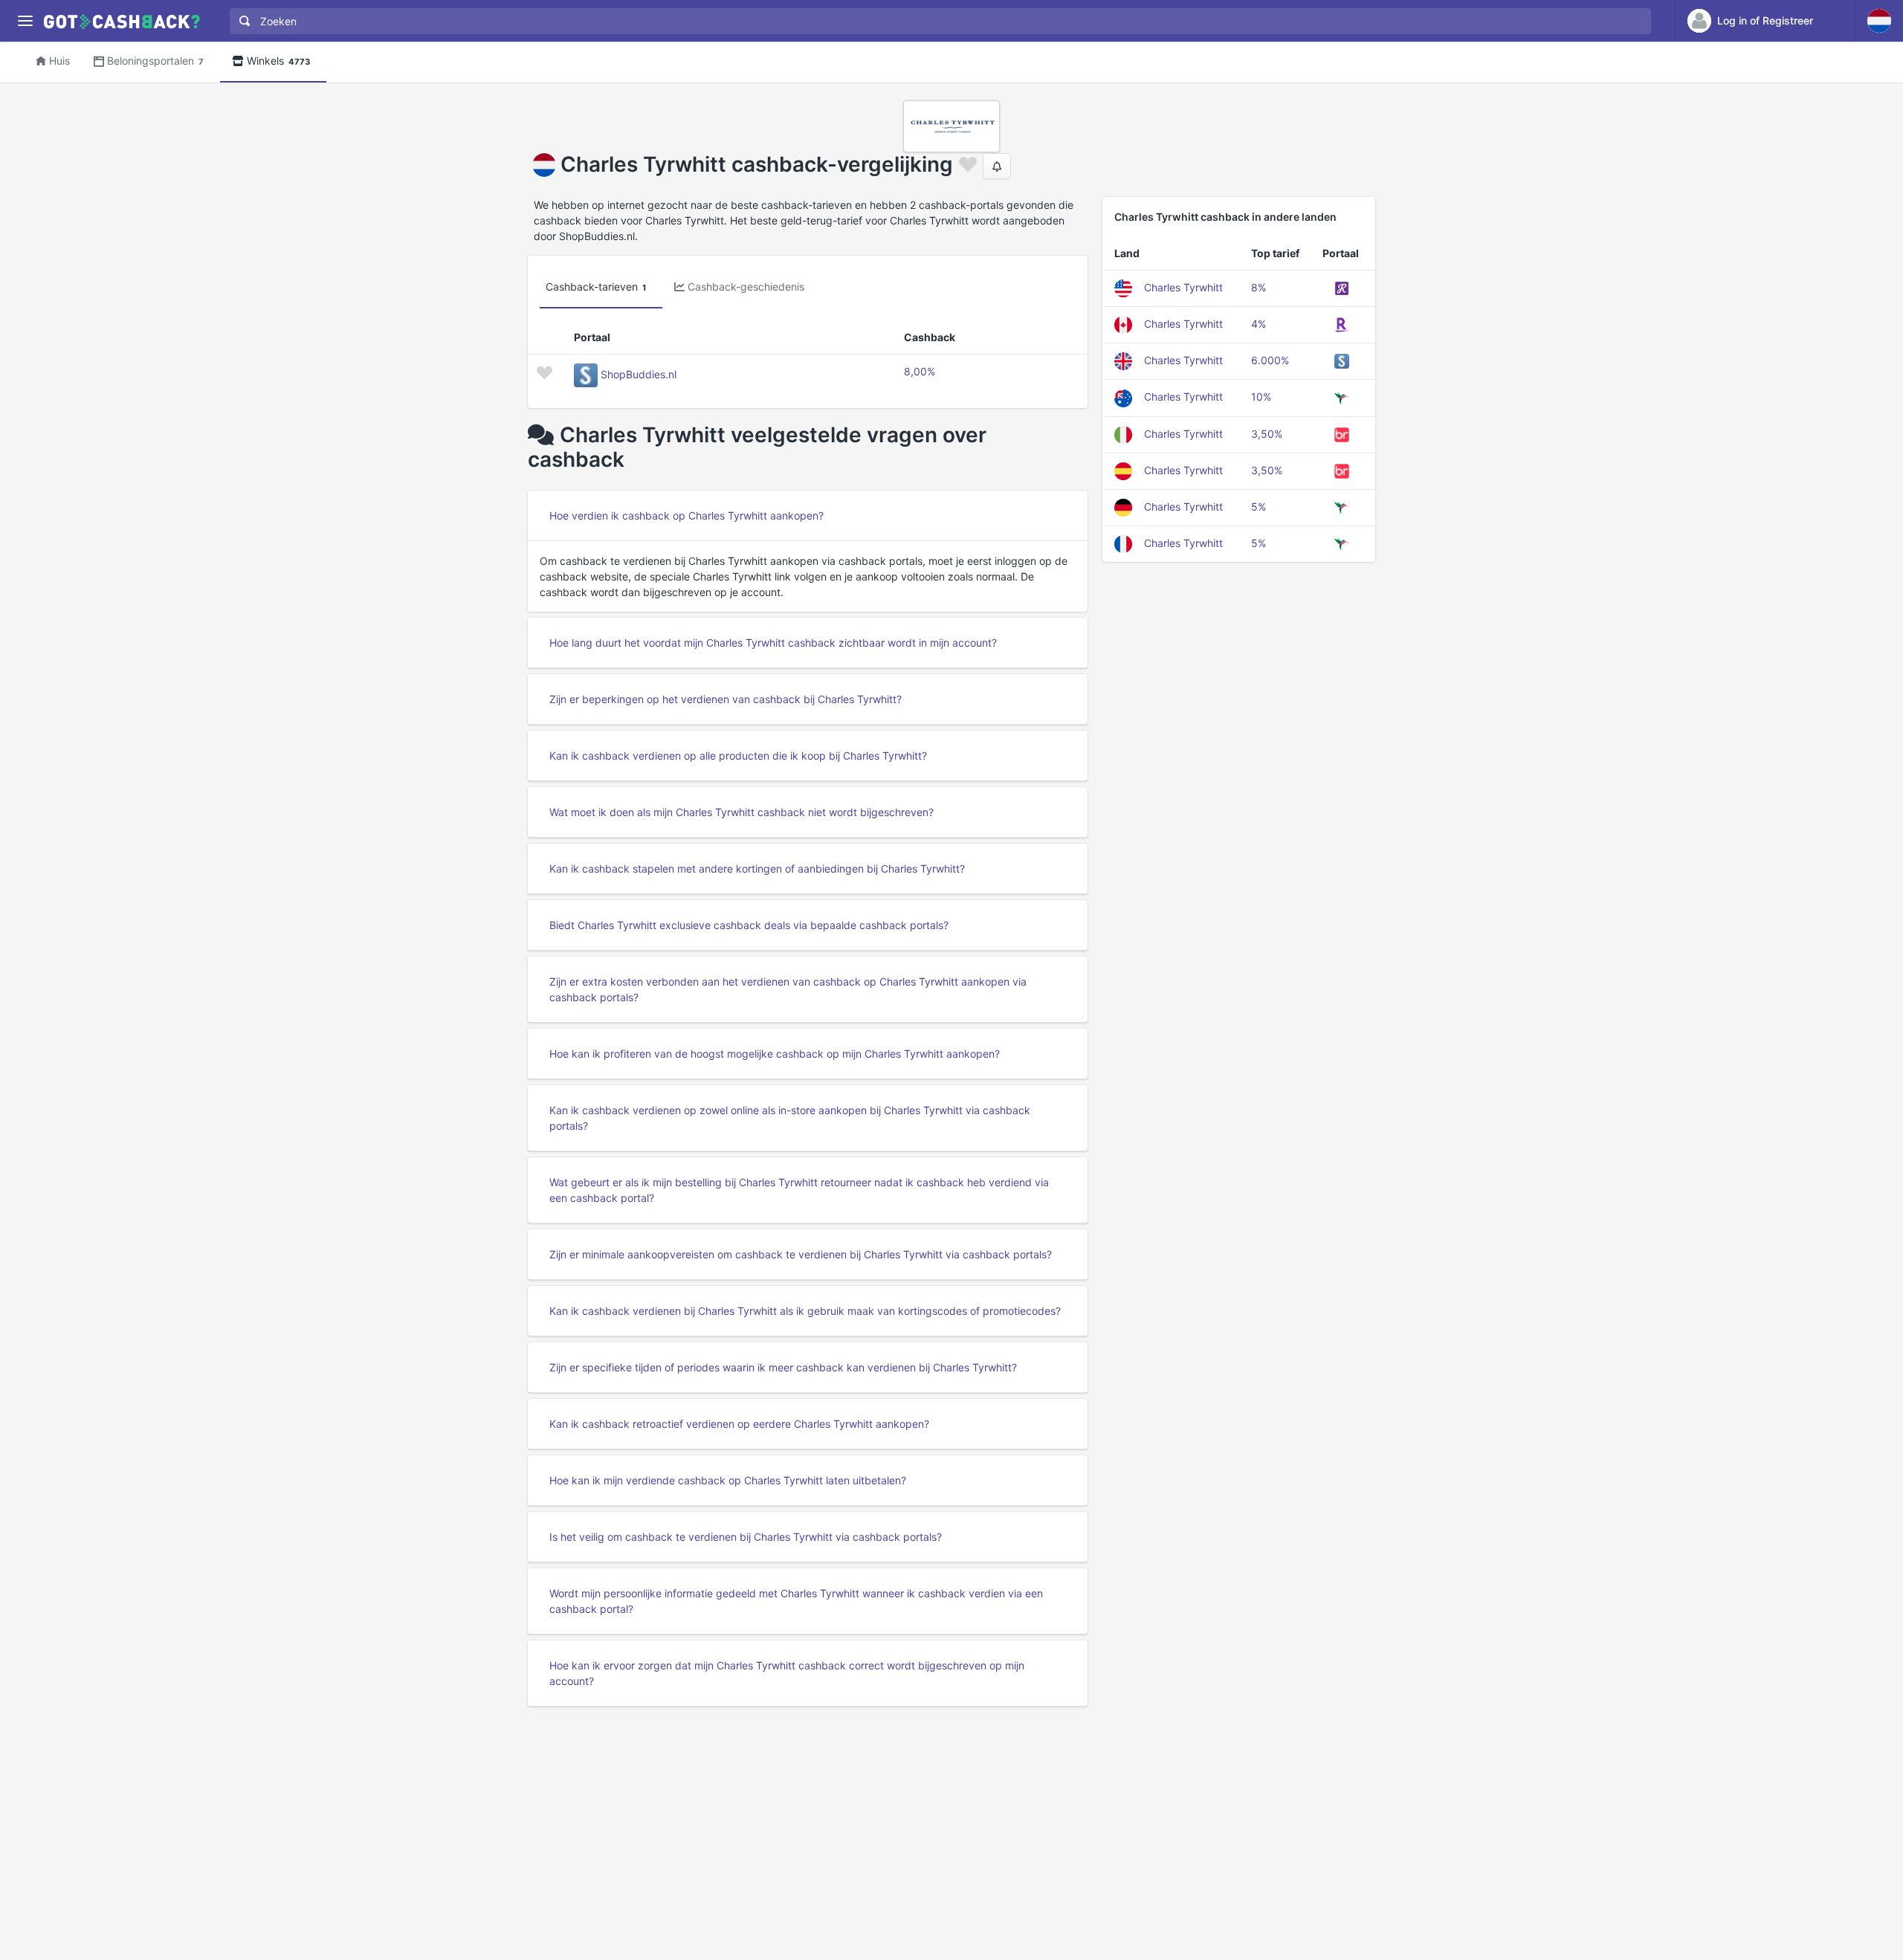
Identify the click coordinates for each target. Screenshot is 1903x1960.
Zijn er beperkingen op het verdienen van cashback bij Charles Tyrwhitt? (726, 699)
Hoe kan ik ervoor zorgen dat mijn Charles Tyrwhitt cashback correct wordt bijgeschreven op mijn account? (787, 1673)
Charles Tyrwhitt (1183, 287)
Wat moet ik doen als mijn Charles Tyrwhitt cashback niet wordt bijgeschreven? (742, 812)
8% (1259, 287)
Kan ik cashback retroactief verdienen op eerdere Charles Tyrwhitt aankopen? (739, 1424)
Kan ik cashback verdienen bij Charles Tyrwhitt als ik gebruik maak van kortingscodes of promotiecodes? (805, 1311)
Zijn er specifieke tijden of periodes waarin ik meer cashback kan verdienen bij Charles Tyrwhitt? (783, 1367)
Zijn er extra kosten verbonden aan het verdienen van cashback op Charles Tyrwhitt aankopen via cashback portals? (788, 989)
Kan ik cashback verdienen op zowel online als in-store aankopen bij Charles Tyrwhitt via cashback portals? (790, 1118)
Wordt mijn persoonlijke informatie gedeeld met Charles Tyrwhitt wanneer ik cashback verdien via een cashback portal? (796, 1601)
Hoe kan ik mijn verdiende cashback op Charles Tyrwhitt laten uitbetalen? (728, 1480)
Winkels (278, 61)
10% (1261, 397)
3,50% (1267, 434)
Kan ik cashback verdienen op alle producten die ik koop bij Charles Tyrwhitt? (738, 756)
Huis (59, 61)
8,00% (920, 371)
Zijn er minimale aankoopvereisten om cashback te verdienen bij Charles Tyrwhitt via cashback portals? (801, 1254)
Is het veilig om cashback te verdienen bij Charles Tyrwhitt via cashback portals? (746, 1537)
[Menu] (25, 21)
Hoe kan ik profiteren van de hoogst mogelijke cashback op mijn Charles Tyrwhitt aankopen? (775, 1054)
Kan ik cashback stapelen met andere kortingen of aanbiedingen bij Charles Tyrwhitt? (757, 869)
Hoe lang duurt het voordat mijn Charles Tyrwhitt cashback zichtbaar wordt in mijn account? (773, 643)
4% (1259, 324)
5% (1259, 507)
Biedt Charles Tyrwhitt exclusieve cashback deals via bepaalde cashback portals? (749, 925)
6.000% (1270, 360)
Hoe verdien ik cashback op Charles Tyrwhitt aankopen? (686, 515)
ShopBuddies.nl (639, 374)
